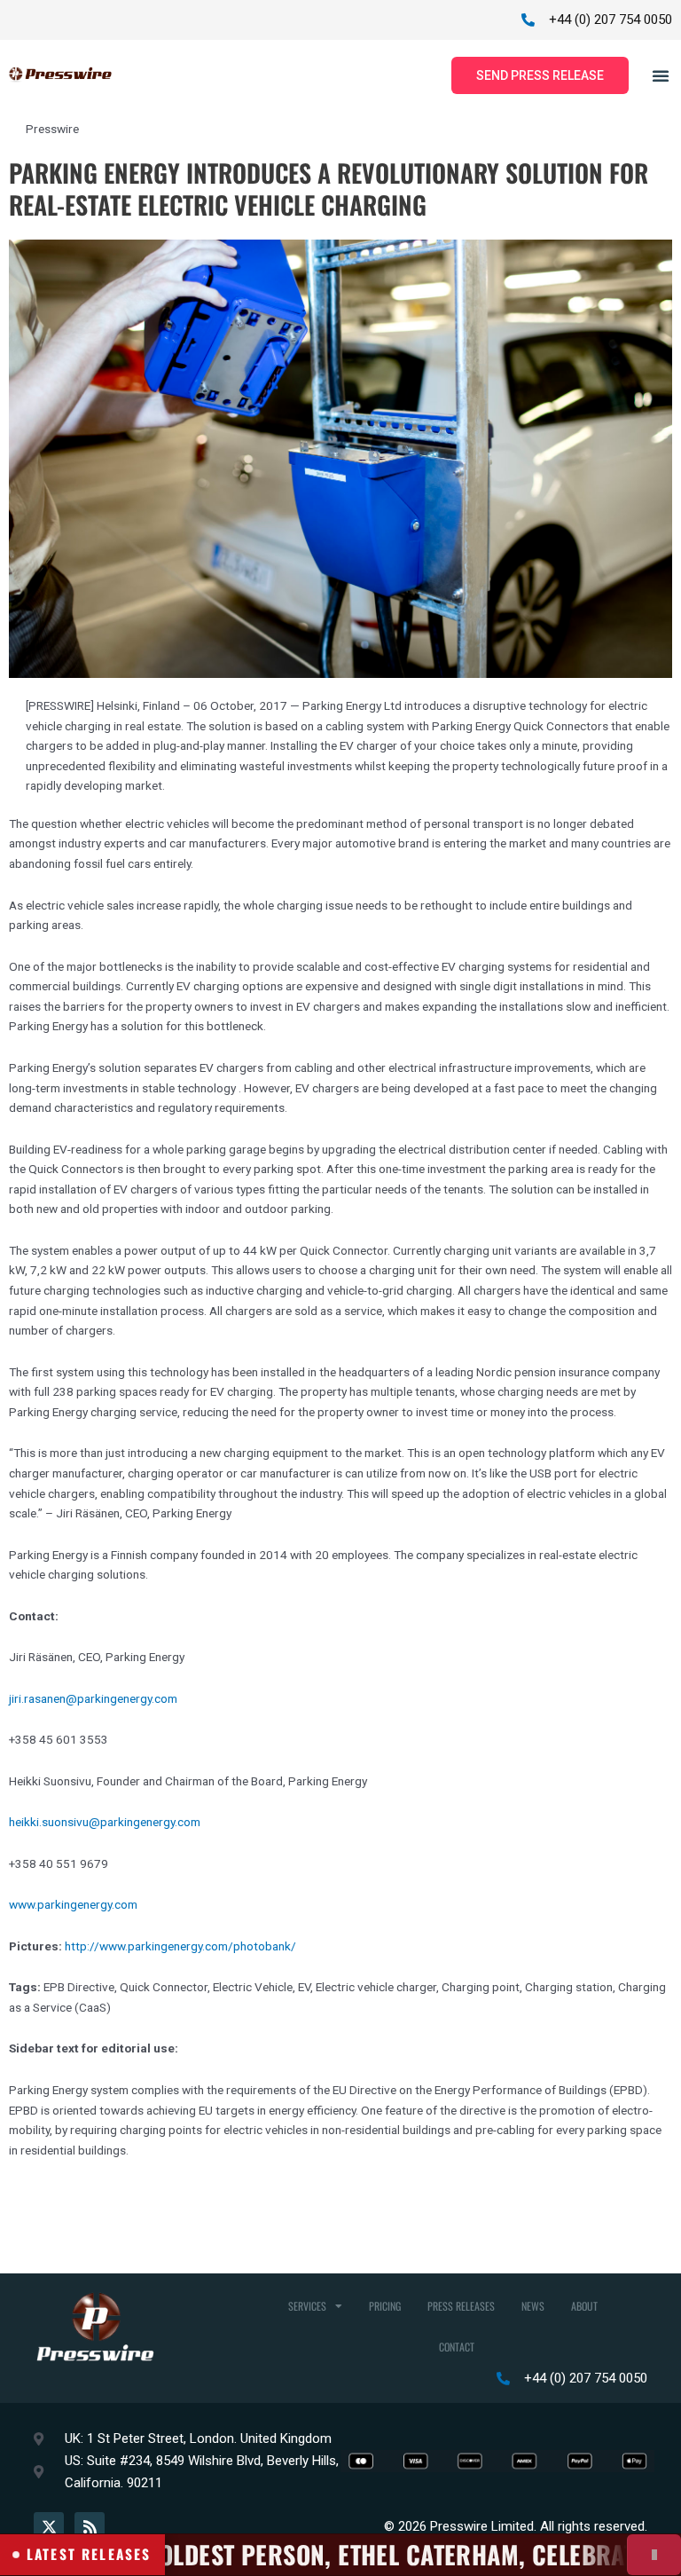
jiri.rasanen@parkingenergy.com (93, 1698)
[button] (661, 75)
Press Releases (461, 2306)
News (533, 2306)
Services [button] (307, 2306)
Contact (457, 2347)
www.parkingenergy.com (73, 1904)
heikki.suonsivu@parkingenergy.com (105, 1822)
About (584, 2306)
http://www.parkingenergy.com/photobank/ (180, 1946)
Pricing (385, 2306)
